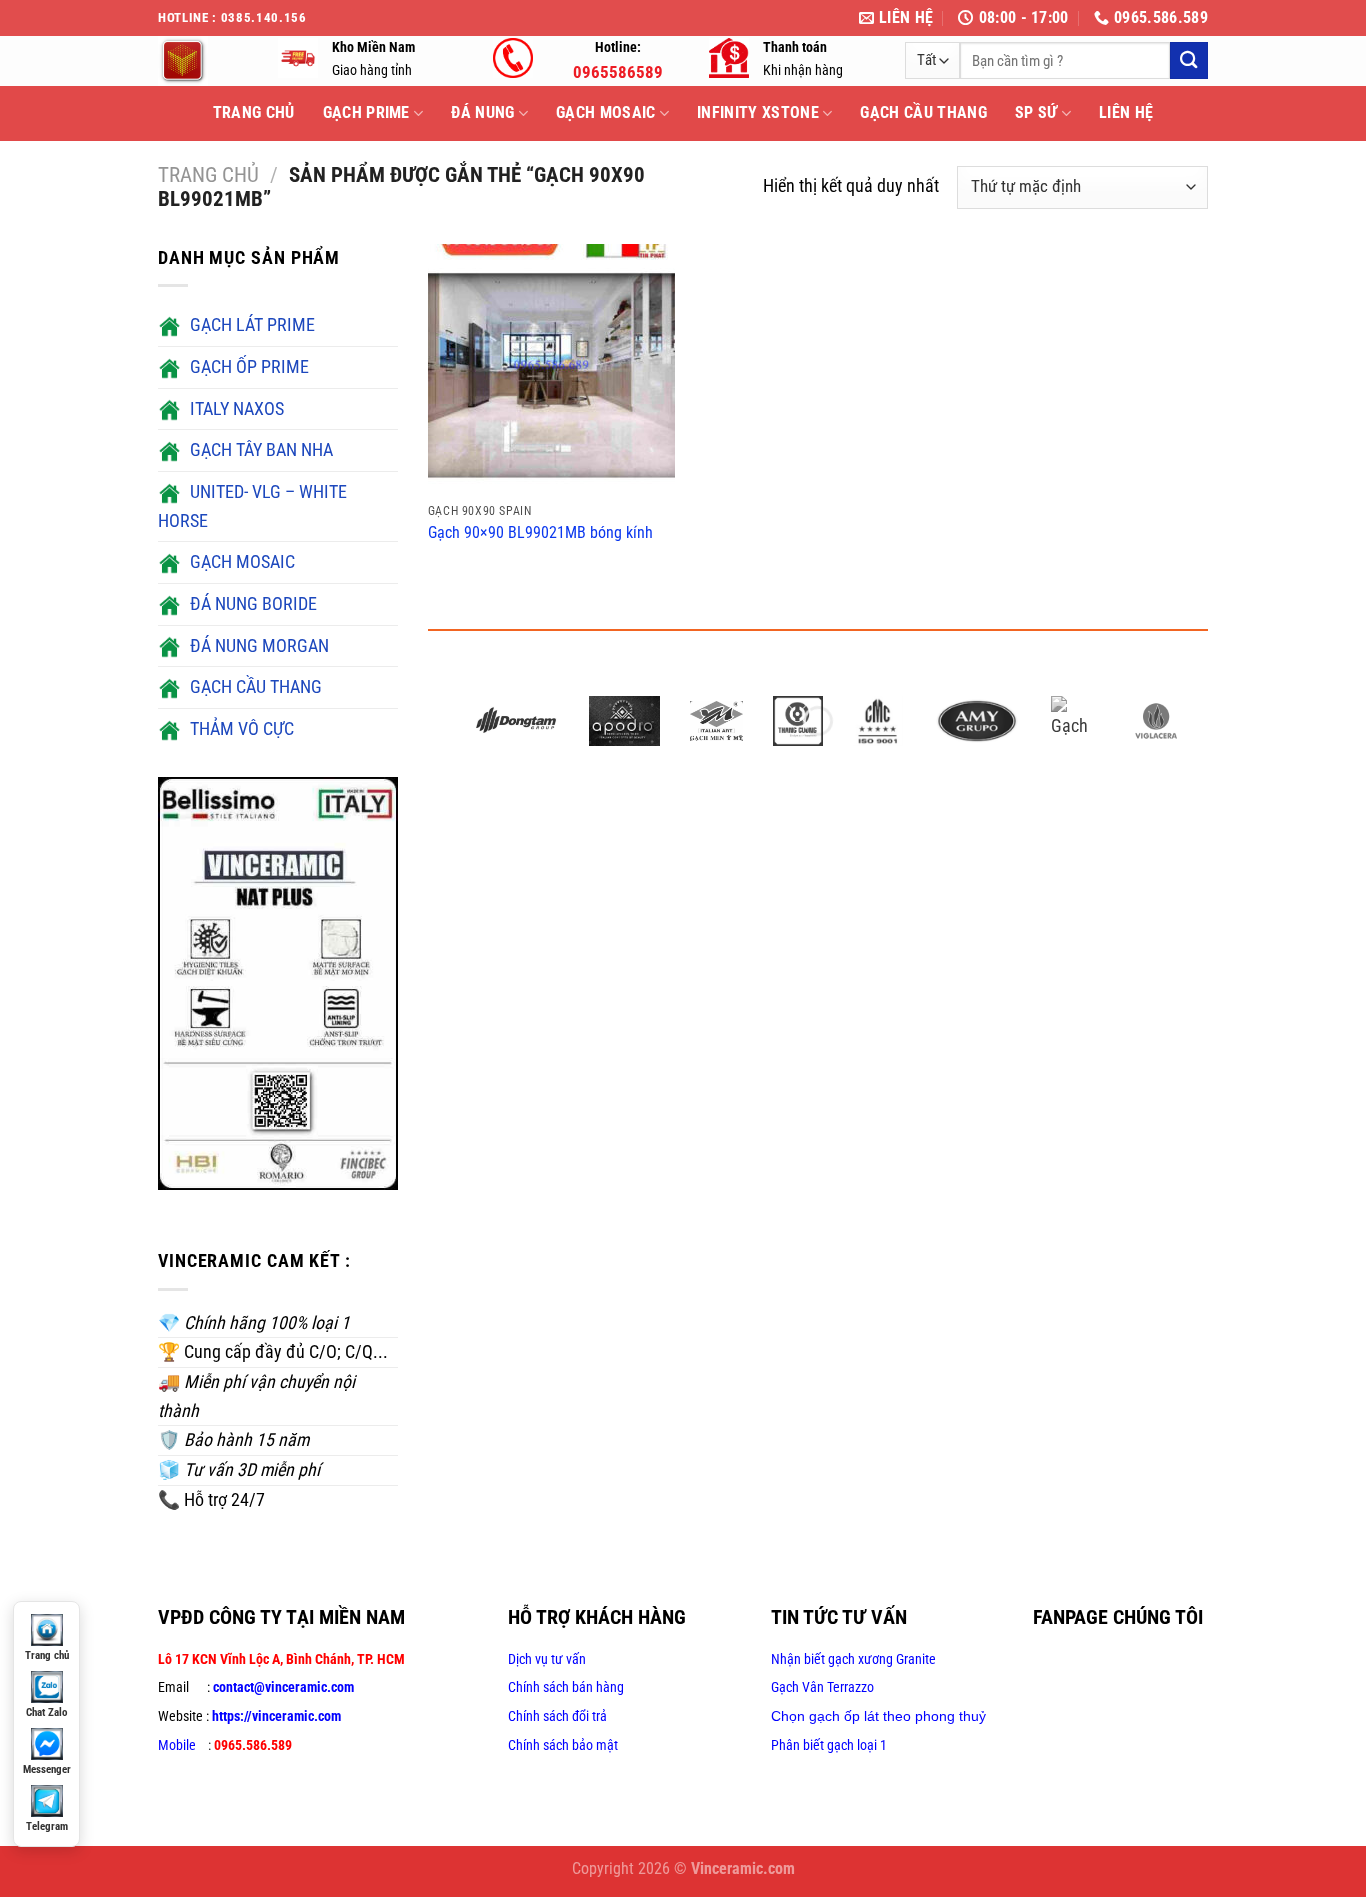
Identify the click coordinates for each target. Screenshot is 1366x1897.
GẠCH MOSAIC (606, 112)
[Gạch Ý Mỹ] (716, 721)
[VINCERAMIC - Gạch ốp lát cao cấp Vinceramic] (203, 61)
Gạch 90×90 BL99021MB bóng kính (540, 532)
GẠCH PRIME (366, 112)
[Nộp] (1189, 60)
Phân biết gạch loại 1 (829, 1745)
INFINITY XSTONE (758, 112)
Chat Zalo (46, 1712)
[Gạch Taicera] (1076, 721)
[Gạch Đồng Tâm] (516, 721)
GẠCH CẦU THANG (923, 112)
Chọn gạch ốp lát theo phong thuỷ (878, 1716)
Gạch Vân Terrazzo (822, 1687)
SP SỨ (1036, 112)
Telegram (47, 1826)
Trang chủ (208, 175)
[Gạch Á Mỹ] (977, 721)
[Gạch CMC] (878, 721)
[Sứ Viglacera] (1156, 721)
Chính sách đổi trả (557, 1716)
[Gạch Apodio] (625, 721)
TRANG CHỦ (254, 112)
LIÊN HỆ (1126, 112)
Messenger (47, 1769)
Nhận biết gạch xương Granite (853, 1659)
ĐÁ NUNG (482, 112)
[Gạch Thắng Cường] (798, 721)
